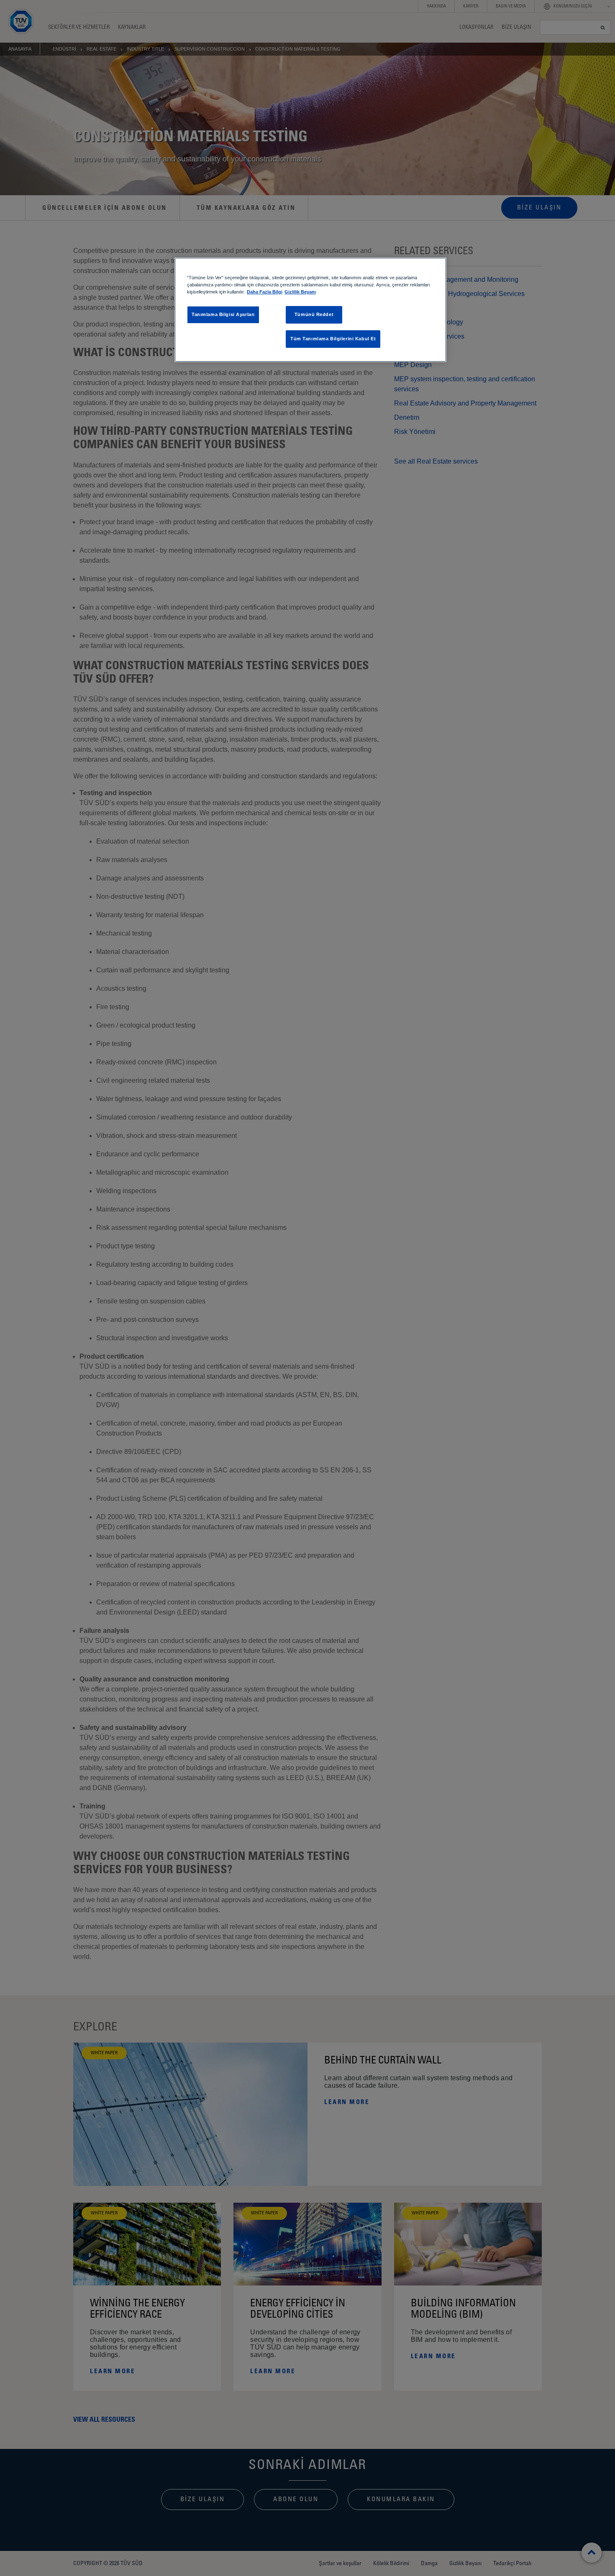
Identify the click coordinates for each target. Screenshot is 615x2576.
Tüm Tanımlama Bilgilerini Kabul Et (333, 339)
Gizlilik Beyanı (300, 292)
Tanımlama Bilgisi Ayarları (223, 314)
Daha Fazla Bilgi (265, 292)
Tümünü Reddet (314, 314)
